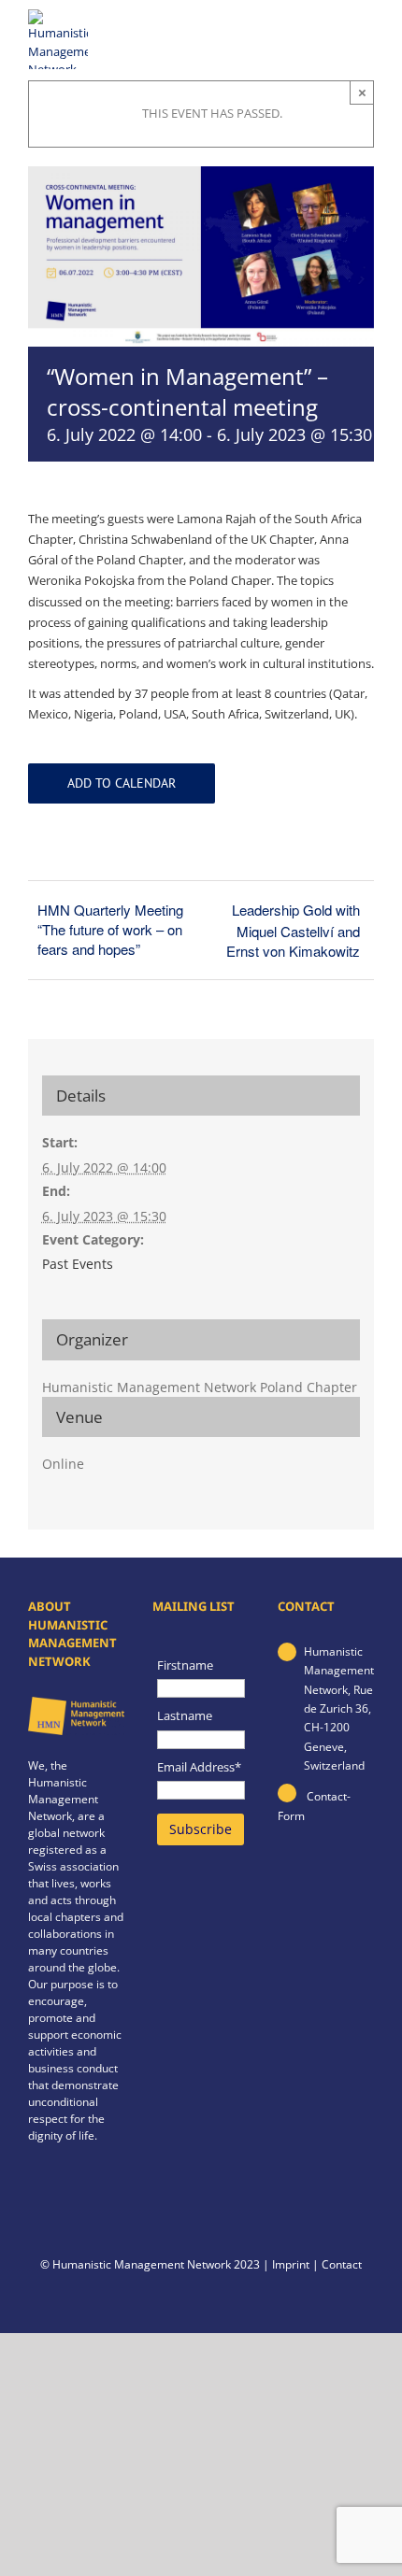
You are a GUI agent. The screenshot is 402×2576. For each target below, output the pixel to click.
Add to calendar (122, 783)
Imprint (291, 2264)
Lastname (185, 1715)
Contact (342, 2264)
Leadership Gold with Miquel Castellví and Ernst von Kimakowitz (293, 930)
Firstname (185, 1665)
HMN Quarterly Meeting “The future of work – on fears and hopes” (110, 929)
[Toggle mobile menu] (363, 33)
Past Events (78, 1264)
